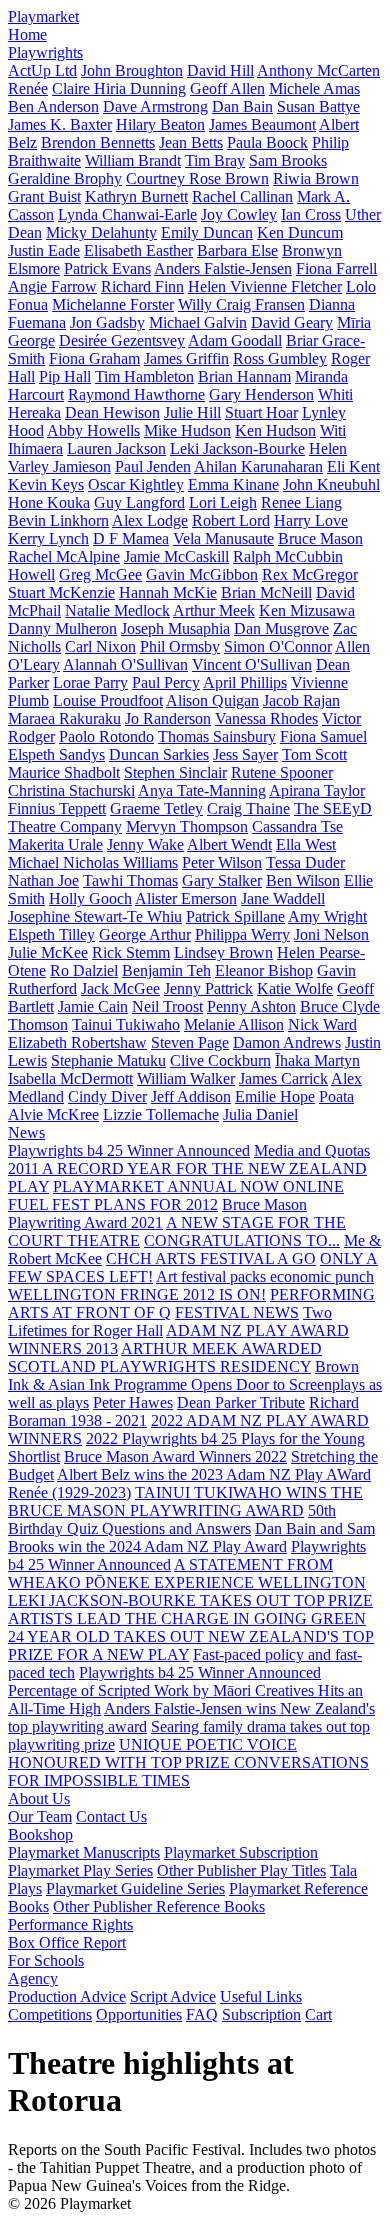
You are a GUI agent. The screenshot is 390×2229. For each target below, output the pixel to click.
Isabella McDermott (70, 1078)
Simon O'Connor (278, 646)
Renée (28, 88)
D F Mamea (131, 538)
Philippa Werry (242, 934)
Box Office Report (67, 1942)
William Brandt (133, 160)
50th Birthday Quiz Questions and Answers (172, 1519)
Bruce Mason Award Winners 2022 (175, 1456)
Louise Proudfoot (108, 700)
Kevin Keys (46, 484)
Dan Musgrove (281, 628)
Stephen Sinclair (175, 772)
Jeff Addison (191, 1096)
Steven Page (190, 1042)
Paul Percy (166, 682)
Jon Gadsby (107, 322)
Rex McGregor (310, 574)
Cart (318, 2014)
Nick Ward (322, 1024)
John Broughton (132, 70)
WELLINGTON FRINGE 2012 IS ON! (137, 1294)
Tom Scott (314, 754)
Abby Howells (93, 430)
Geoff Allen (227, 88)
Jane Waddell (283, 898)
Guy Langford (139, 502)
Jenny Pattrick (208, 988)
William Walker (186, 1078)
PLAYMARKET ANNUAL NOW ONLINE (198, 1186)
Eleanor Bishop (264, 970)
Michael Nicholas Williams (93, 862)
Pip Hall (65, 376)
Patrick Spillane (235, 916)
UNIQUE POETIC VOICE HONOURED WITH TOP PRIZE (152, 1753)
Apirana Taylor (317, 790)
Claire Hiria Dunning (119, 88)
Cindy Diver (107, 1096)
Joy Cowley (239, 214)
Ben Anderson (53, 106)
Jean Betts (191, 142)
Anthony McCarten (318, 70)
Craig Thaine (248, 808)
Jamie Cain (93, 1006)
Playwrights (45, 52)
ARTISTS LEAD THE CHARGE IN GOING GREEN (187, 1618)
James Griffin (186, 358)
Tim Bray (215, 160)
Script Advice (173, 1996)
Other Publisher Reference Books (159, 1906)
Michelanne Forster (113, 304)
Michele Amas (314, 88)
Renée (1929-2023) (69, 1492)
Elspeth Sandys (56, 754)
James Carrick (283, 1078)
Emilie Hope (275, 1096)
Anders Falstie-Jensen (223, 268)
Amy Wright (327, 916)
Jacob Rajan (301, 700)
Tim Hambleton (144, 376)
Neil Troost (167, 1006)
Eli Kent (353, 466)
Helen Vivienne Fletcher (265, 286)
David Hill (220, 70)
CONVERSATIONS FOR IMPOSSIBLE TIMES (188, 1771)
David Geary (292, 322)
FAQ (202, 2014)
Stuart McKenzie (61, 592)
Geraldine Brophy (65, 178)
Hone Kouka (49, 502)
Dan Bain (242, 106)
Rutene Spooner (282, 772)
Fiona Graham (94, 358)
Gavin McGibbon (202, 574)
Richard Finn (142, 286)
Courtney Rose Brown (197, 178)
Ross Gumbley (280, 358)
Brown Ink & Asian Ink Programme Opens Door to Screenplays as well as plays (195, 1384)
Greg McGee (100, 574)
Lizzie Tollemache (161, 1114)
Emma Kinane (233, 484)
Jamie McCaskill (176, 556)
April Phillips (245, 682)
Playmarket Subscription (241, 1852)
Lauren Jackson (116, 448)
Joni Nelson (331, 934)
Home (27, 34)
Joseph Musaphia (175, 628)
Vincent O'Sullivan (252, 664)
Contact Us (111, 1816)
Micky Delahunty (101, 232)
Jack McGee (120, 988)
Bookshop (40, 1834)
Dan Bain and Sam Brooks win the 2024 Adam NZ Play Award (191, 1537)
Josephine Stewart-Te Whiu (95, 916)
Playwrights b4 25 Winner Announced (129, 1150)
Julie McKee (48, 952)
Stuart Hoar (261, 412)
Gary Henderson (261, 394)
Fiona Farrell (336, 268)
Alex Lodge (150, 520)
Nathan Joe (43, 880)
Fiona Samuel (323, 736)
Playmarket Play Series (80, 1870)
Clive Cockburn (220, 1060)
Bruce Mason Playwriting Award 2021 (157, 1213)
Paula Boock (267, 142)
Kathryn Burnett (136, 196)
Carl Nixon (100, 646)
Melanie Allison (234, 1024)
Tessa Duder (305, 862)
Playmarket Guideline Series (135, 1888)
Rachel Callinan (242, 196)
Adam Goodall (235, 340)
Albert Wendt (229, 844)
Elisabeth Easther (138, 250)
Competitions (50, 2014)
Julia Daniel (260, 1114)
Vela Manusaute (223, 538)
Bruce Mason (320, 538)
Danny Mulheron (62, 628)
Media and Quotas (312, 1150)
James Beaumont (262, 124)
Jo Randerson (168, 718)
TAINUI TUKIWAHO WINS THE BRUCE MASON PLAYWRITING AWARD (185, 1501)
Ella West (306, 844)
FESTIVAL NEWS (237, 1312)
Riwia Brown (316, 178)
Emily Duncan (207, 232)
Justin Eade (44, 250)
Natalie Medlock (117, 610)
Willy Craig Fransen (241, 304)
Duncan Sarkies (159, 754)
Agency (33, 1978)
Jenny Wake (145, 844)
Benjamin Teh (166, 970)
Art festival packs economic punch (265, 1276)
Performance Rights (70, 1924)
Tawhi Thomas (130, 880)
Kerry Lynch (48, 538)
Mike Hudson (187, 430)
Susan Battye (318, 106)
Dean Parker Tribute (241, 1402)
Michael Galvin (198, 322)
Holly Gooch (90, 898)
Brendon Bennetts (98, 142)
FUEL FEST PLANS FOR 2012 (113, 1204)
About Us (39, 1798)
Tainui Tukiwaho (126, 1024)
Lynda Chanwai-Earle (127, 214)
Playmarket (43, 16)
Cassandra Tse (297, 826)
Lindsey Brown (223, 952)
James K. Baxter (60, 124)
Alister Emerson (186, 898)
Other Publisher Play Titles (241, 1870)
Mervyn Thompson (187, 826)
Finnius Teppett (57, 808)
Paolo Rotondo (106, 736)
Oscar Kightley (136, 484)
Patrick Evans (107, 268)
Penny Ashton (251, 1006)
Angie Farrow (52, 286)
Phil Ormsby (180, 646)
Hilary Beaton (160, 124)
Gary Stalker (222, 880)
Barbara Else (237, 250)
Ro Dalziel (84, 970)
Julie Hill (192, 412)
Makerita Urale (55, 844)
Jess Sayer (245, 754)
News (26, 1132)
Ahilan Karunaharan (258, 466)
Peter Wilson (222, 862)
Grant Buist (44, 196)
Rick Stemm (131, 952)
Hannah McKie (168, 592)
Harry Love (311, 520)
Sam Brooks (288, 160)
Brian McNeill (266, 592)
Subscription (261, 2014)
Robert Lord (231, 520)
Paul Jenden (153, 466)
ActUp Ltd (42, 70)
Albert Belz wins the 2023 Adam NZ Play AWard (214, 1474)
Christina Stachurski (71, 790)
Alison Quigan (212, 700)
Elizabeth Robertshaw (77, 1042)
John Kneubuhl (331, 484)
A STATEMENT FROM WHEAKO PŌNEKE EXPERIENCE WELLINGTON (187, 1573)
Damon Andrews (287, 1042)
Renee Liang (301, 502)
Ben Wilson (303, 880)
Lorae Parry (90, 682)
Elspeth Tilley (51, 934)
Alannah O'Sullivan (125, 664)
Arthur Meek (214, 610)
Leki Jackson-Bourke (237, 448)
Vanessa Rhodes (266, 718)
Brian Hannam (244, 376)
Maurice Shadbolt (64, 772)
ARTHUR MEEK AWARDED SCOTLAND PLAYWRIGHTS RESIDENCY (165, 1357)
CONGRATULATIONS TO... (242, 1240)
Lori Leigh (223, 502)
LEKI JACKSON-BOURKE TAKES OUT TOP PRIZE (190, 1600)
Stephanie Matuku (108, 1060)
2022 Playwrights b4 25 (163, 1438)
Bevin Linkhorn (58, 520)
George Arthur (145, 934)
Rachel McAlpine (64, 556)
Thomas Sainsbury (217, 736)
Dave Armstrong (155, 106)
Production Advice (67, 1996)
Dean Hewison (112, 412)
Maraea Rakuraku (64, 718)
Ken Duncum (300, 232)
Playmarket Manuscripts (84, 1852)
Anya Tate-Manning (202, 790)
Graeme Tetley (156, 808)
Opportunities (139, 2014)
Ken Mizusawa (307, 610)
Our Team (40, 1816)
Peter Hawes (133, 1402)
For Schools (46, 1960)
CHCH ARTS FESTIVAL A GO (211, 1258)
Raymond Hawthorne (136, 394)
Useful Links (261, 1996)
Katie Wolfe (295, 988)
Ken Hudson (275, 430)
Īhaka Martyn (317, 1060)
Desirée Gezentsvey (122, 340)
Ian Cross (311, 214)
